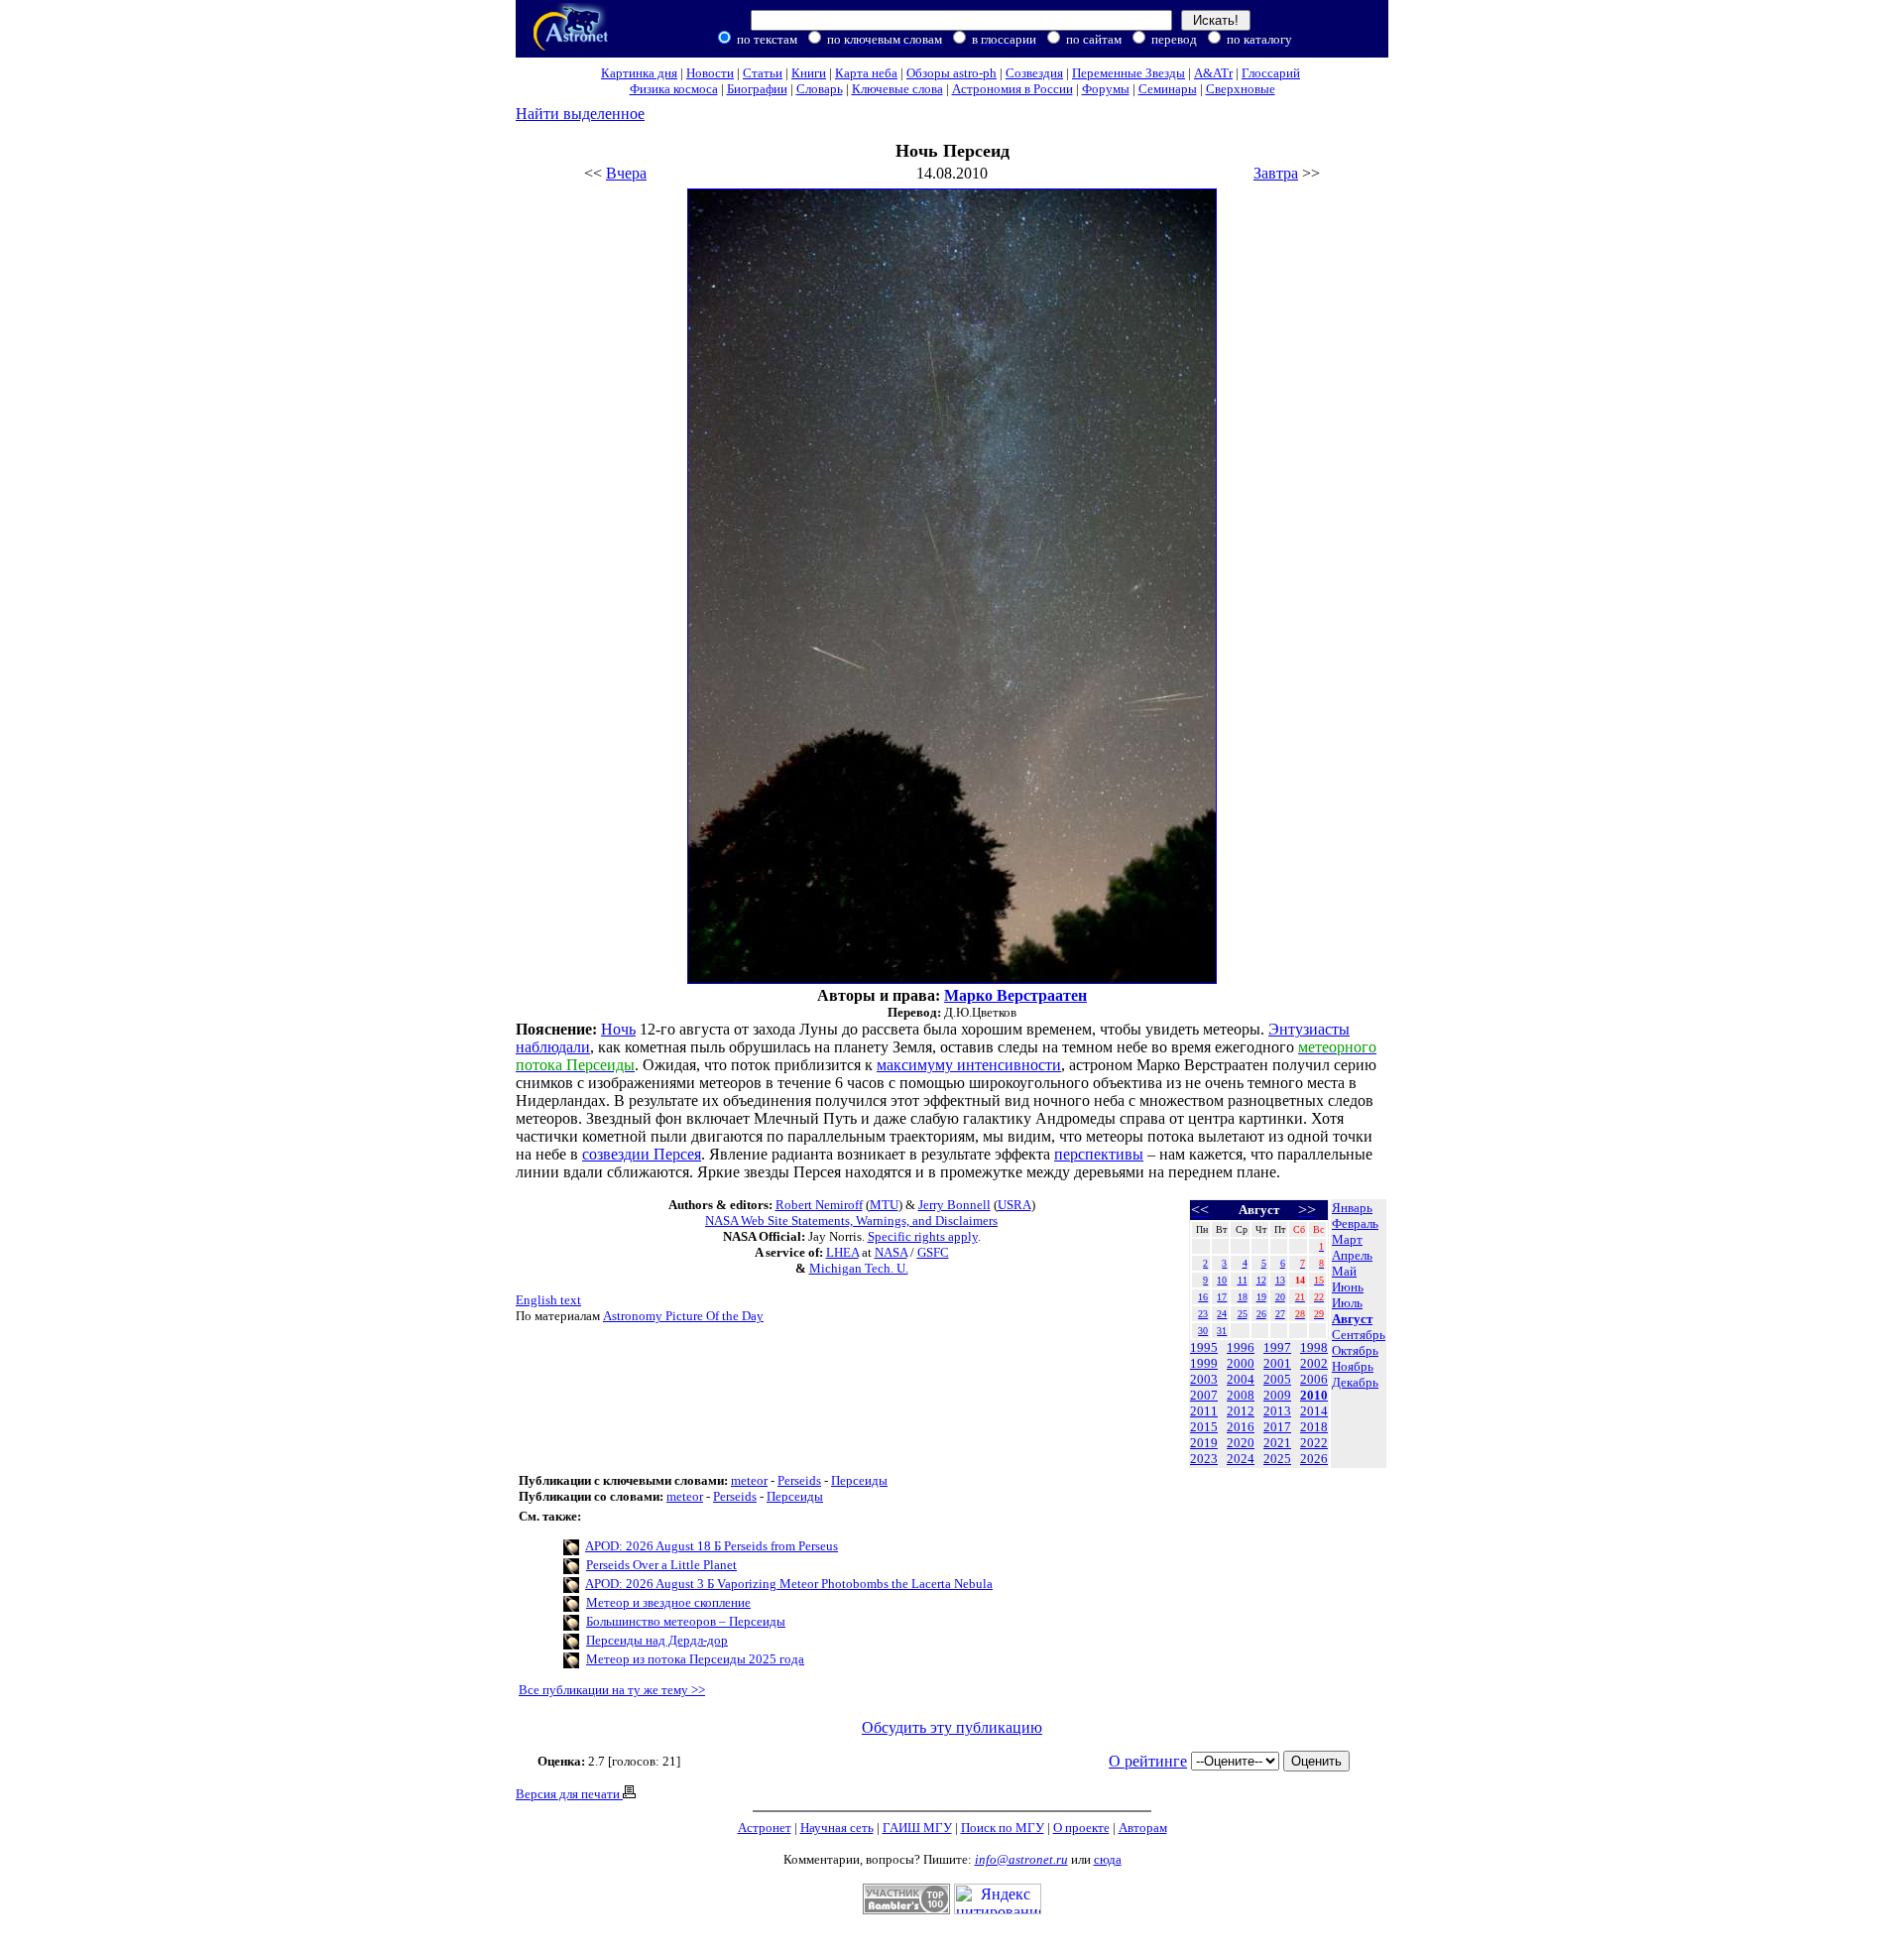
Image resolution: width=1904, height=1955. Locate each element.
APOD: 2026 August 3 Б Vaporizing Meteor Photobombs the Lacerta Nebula (789, 1584)
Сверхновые (1241, 89)
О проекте (1081, 1828)
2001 (1277, 1363)
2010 (1314, 1395)
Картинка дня (639, 73)
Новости (710, 73)
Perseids (799, 1480)
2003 (1204, 1379)
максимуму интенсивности (969, 1065)
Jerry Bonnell (954, 1205)
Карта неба (866, 73)
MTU (884, 1205)
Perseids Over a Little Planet (661, 1565)
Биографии (757, 89)
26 (1261, 1314)
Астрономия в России (1012, 89)
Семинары (1168, 89)
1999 (1204, 1363)
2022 (1314, 1443)
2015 (1204, 1427)
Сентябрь (1359, 1335)
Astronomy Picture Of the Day (683, 1316)
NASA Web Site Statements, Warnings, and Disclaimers (851, 1221)
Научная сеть (837, 1828)
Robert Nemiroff (819, 1205)
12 (1261, 1280)
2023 (1204, 1459)
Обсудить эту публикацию (952, 1727)
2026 (1314, 1459)
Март (1347, 1239)
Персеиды (859, 1480)
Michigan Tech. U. (859, 1268)
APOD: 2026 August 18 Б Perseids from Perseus (712, 1546)
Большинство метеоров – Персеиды (686, 1621)
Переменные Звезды (1129, 73)
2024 (1241, 1459)
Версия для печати (569, 1794)
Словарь (820, 89)
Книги (809, 73)
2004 (1241, 1379)
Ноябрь (1353, 1366)
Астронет (765, 1828)
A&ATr (1213, 73)
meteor (749, 1480)
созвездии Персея (642, 1154)
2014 (1314, 1411)
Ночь (618, 1029)
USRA (1014, 1205)
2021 (1277, 1443)
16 (1203, 1297)
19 (1261, 1297)
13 (1280, 1280)
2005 (1277, 1379)
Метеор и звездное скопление (668, 1602)
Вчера (626, 173)
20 (1280, 1297)
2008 (1241, 1395)
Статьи (763, 73)
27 (1280, 1314)
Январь (1352, 1208)
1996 (1241, 1347)
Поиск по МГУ (1003, 1828)
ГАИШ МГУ (917, 1828)
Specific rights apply (923, 1236)
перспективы (1099, 1154)
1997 (1277, 1347)
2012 (1241, 1411)
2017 (1277, 1427)
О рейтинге (1148, 1761)
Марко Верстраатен (1015, 995)
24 (1222, 1314)
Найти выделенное (580, 114)
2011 (1204, 1411)
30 (1203, 1331)
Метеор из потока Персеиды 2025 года (695, 1659)
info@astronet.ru (1021, 1859)
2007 (1204, 1395)
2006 (1314, 1379)
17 (1222, 1297)
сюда (1108, 1859)
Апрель (1352, 1255)
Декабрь (1355, 1382)
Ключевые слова (897, 89)
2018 (1314, 1427)
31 (1222, 1331)
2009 (1277, 1395)
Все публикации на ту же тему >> (612, 1690)
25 (1243, 1314)
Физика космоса (674, 89)
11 (1243, 1280)
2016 (1241, 1427)
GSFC (933, 1252)
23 (1203, 1314)
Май (1344, 1271)
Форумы (1106, 89)
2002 (1314, 1363)
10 (1222, 1280)
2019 (1204, 1443)
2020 (1241, 1443)
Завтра (1276, 173)
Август (1352, 1319)
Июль (1347, 1303)
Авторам (1143, 1828)
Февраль (1355, 1223)
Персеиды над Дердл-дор (657, 1640)
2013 (1277, 1411)
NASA (891, 1252)
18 (1243, 1297)
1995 (1204, 1347)
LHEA (842, 1252)
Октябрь (1355, 1350)
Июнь (1348, 1287)
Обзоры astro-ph (952, 73)
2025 (1277, 1459)
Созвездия (1034, 73)
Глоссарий (1271, 73)
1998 (1314, 1347)
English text (548, 1300)
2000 (1241, 1363)
